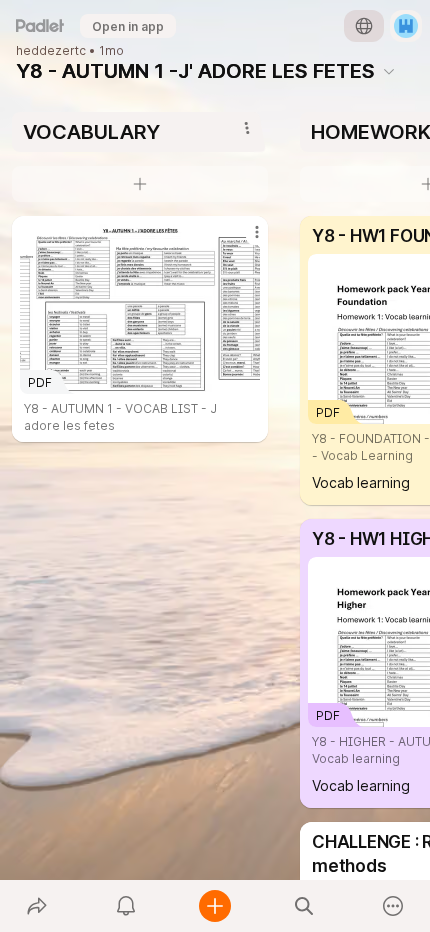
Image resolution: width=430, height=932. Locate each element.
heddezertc (51, 51)
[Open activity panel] (125, 906)
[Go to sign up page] (406, 26)
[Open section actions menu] (247, 128)
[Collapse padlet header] (389, 71)
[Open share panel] (36, 906)
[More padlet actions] (393, 906)
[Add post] (214, 906)
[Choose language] (364, 26)
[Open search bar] (304, 906)
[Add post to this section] (140, 184)
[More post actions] (244, 240)
